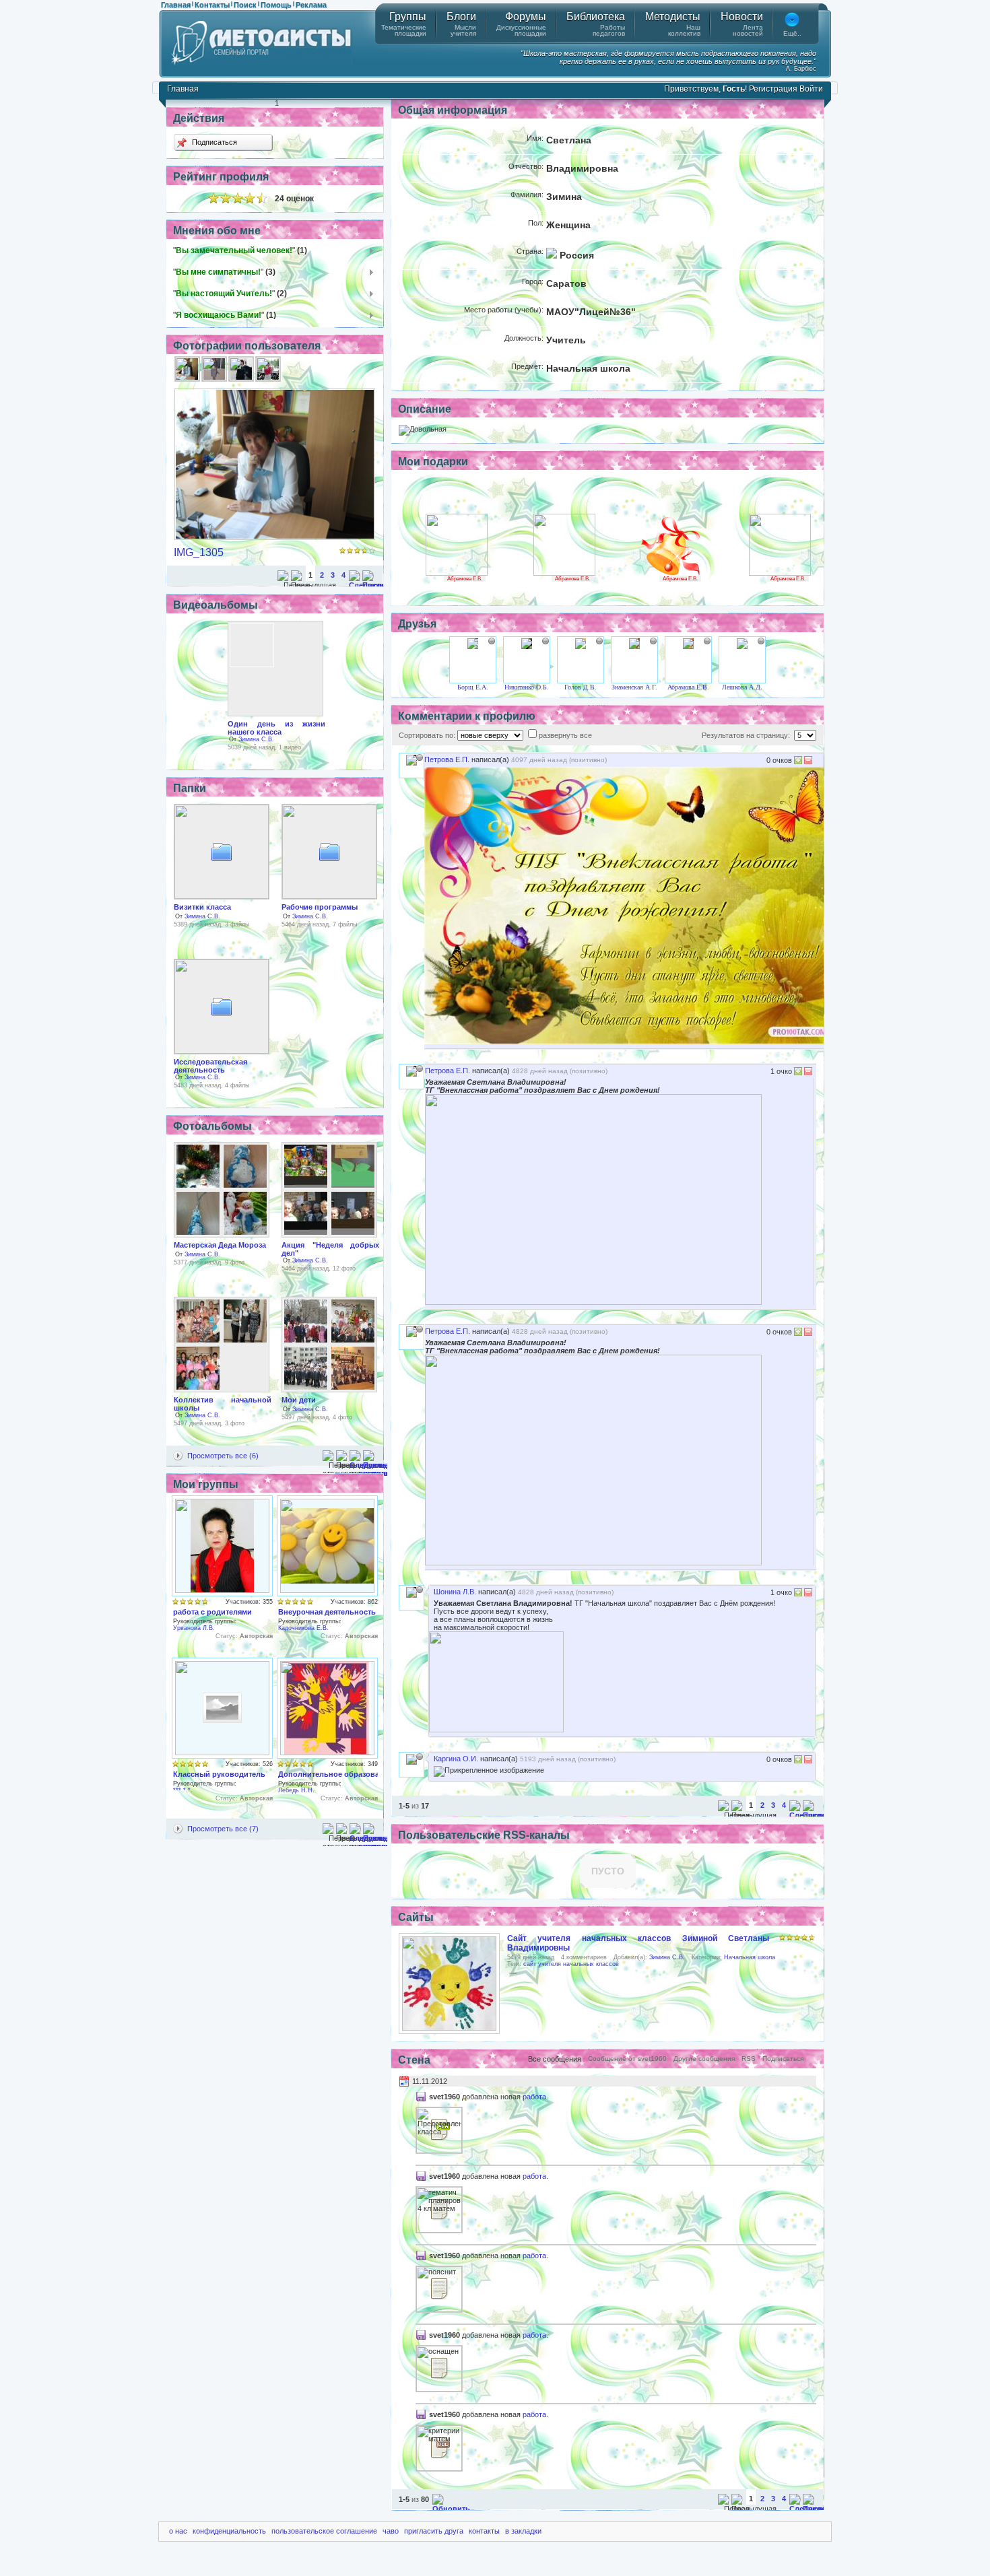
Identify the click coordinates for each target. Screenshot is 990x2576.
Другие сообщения (704, 2059)
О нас (178, 2531)
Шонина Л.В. (455, 1592)
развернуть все (565, 735)
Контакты (212, 5)
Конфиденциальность (229, 2531)
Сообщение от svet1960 (627, 2059)
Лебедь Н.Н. (296, 1790)
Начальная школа (750, 1957)
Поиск (245, 5)
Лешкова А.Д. (742, 687)
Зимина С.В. (256, 739)
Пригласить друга (434, 2531)
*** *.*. (183, 1790)
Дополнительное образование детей (347, 1774)
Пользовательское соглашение (324, 2531)
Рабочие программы (320, 907)
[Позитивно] (798, 762)
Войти (811, 89)
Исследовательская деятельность (210, 1066)
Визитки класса (202, 907)
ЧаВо (391, 2531)
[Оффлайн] (492, 641)
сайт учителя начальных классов (571, 1964)
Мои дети (299, 1400)
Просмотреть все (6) (223, 1456)
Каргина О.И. (456, 1759)
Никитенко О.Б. (527, 687)
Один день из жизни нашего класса (276, 728)
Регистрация (773, 89)
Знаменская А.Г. (634, 687)
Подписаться (213, 142)
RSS (749, 2059)
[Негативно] (807, 762)
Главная (176, 5)
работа (534, 2097)
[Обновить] (451, 2509)
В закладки (523, 2531)
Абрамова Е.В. (465, 579)
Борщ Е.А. (473, 687)
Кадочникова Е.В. (303, 1628)
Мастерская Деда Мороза (220, 1245)
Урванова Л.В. (194, 1628)
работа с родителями (212, 1612)
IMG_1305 (199, 552)
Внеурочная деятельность (327, 1612)
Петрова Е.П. (447, 759)
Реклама (311, 5)
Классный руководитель (219, 1774)
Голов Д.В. (581, 687)
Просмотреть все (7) (223, 1829)
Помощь (276, 5)
